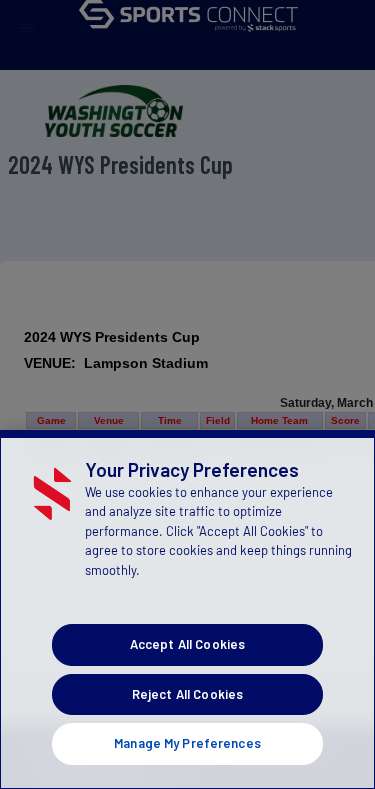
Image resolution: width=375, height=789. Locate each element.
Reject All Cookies (187, 694)
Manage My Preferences (187, 743)
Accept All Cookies (187, 644)
